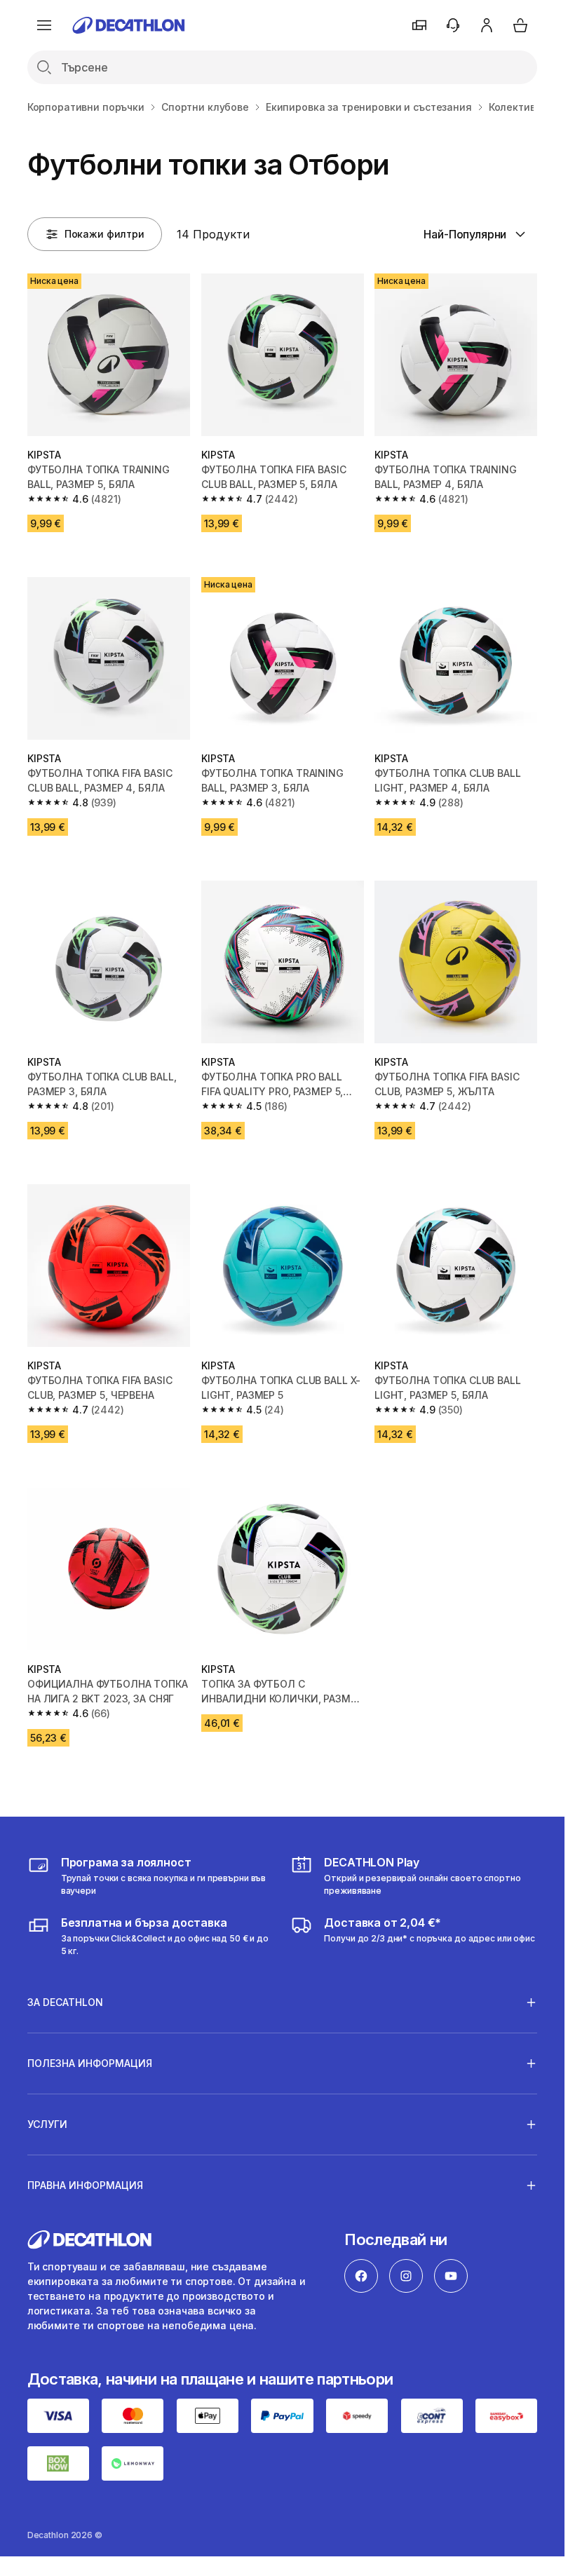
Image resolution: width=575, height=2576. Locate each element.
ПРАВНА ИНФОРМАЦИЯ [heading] (85, 2185)
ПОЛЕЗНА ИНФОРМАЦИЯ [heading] (90, 2063)
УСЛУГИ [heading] (47, 2124)
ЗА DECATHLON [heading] (65, 2002)
